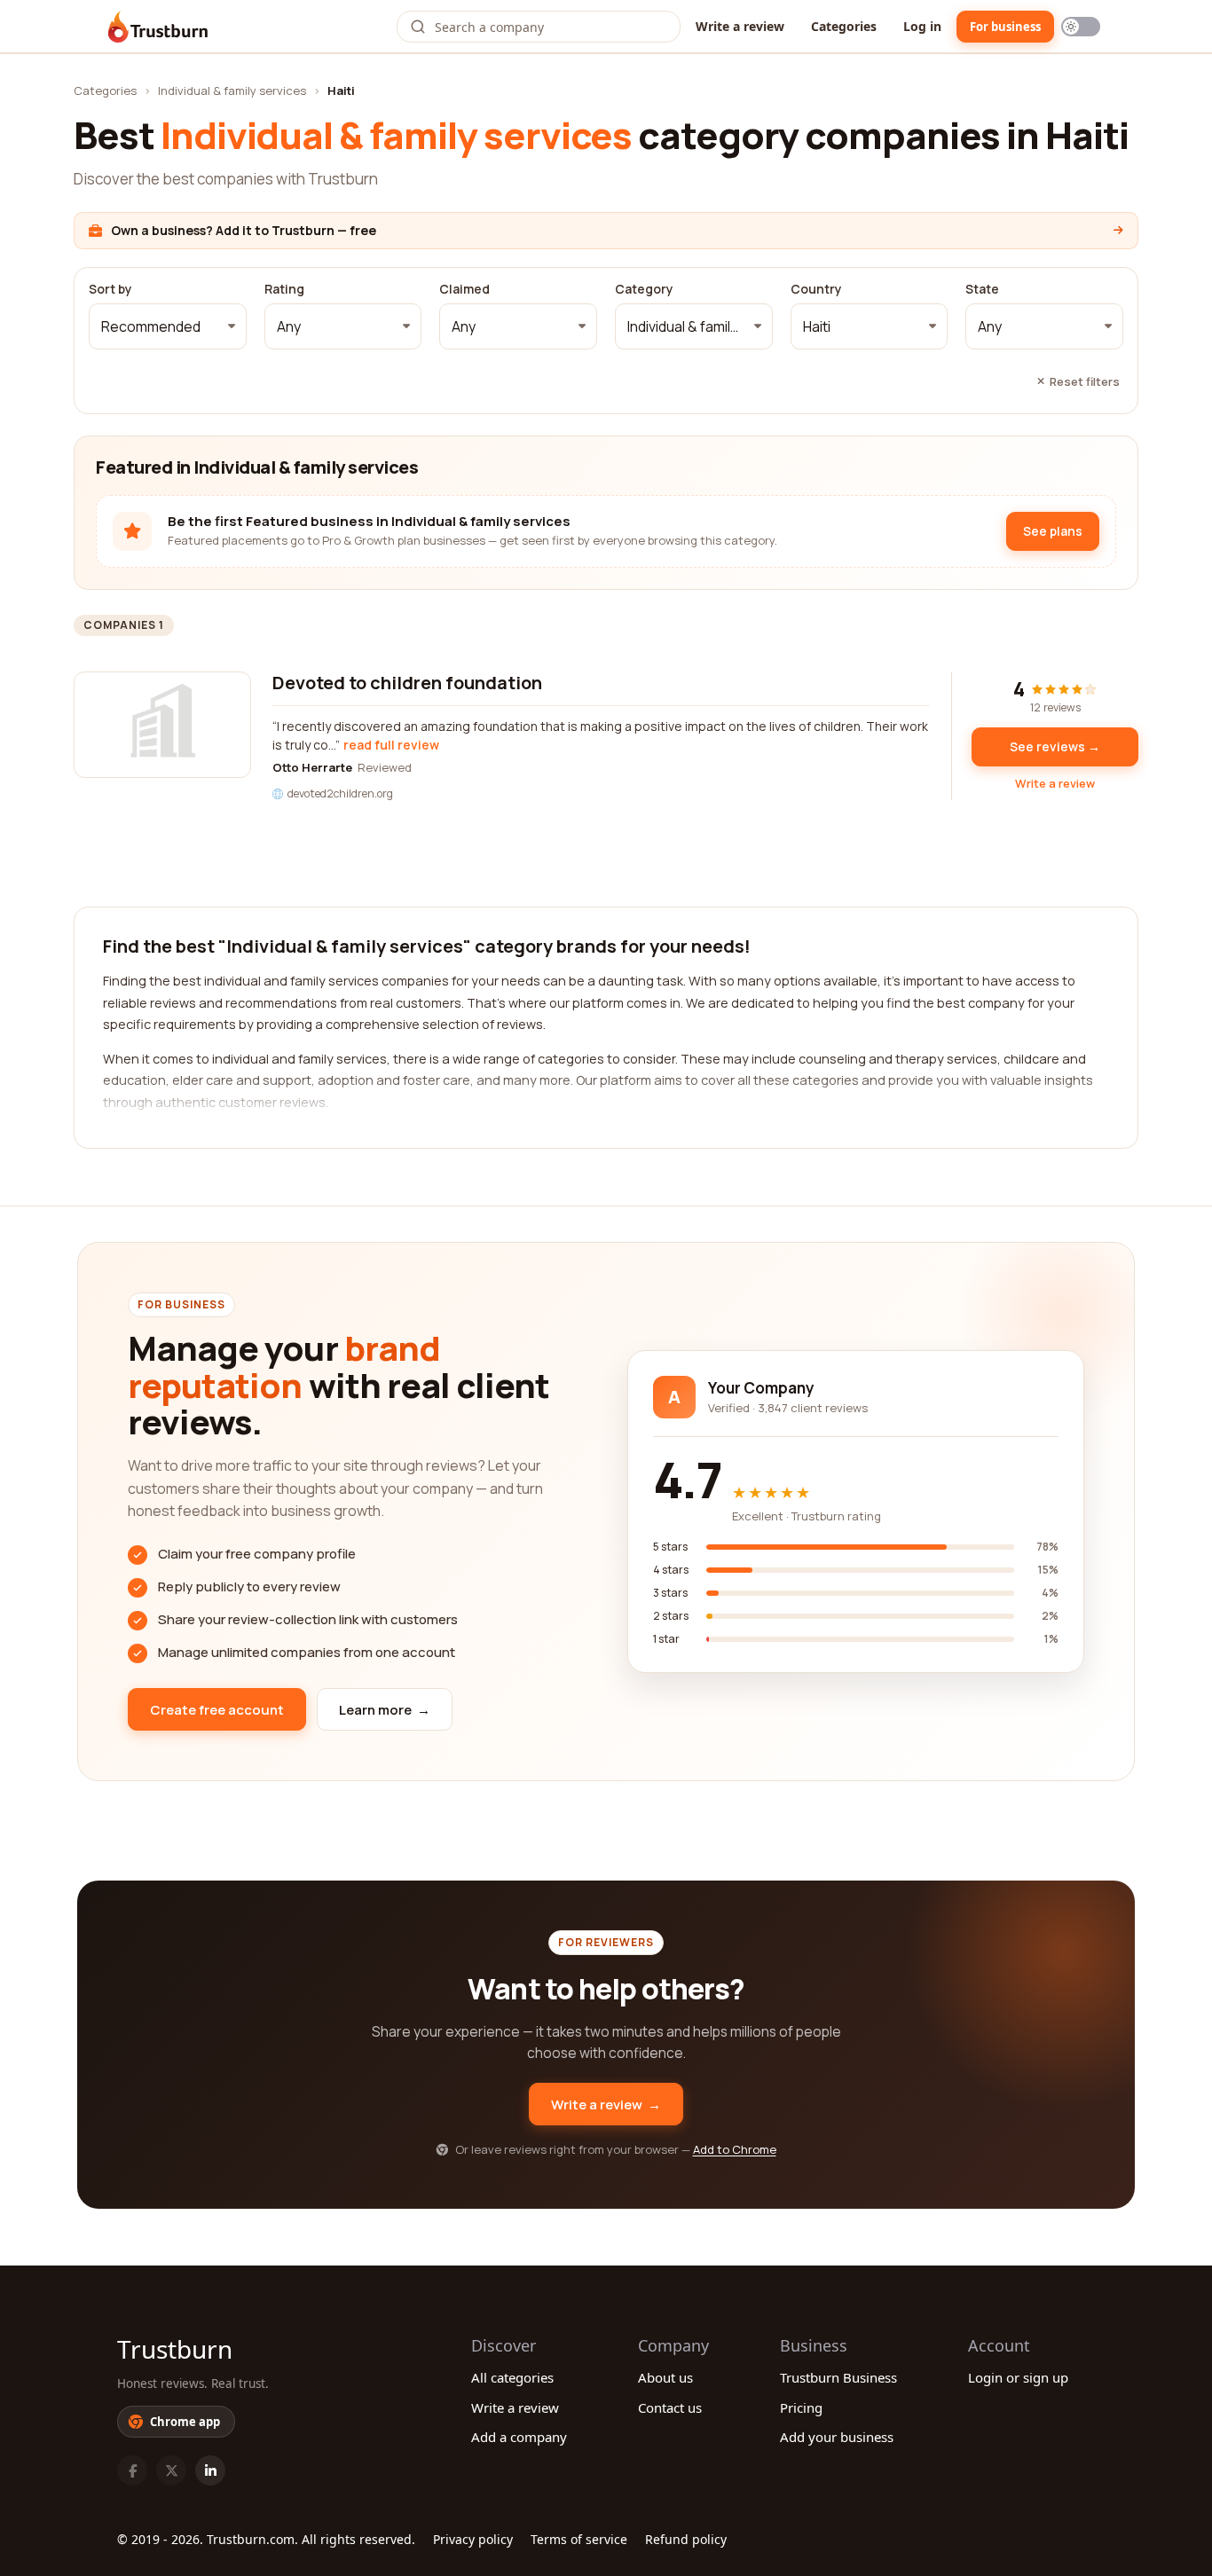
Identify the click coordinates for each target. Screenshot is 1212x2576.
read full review (391, 745)
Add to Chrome (735, 2149)
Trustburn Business (838, 2377)
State (982, 289)
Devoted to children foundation (407, 683)
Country (816, 289)
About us (665, 2377)
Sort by (110, 289)
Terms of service (579, 2539)
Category (644, 289)
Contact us (670, 2407)
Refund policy (686, 2539)
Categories (844, 26)
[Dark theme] (1081, 27)
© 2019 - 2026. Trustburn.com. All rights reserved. (266, 2539)
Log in (922, 26)
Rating (284, 289)
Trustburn (175, 2349)
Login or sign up (1018, 2377)
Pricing (801, 2407)
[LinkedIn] (210, 2470)
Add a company (519, 2437)
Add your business (837, 2437)
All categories (512, 2377)
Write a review (740, 26)
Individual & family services (232, 90)
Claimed (464, 289)
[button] (168, 326)
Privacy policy (473, 2539)
